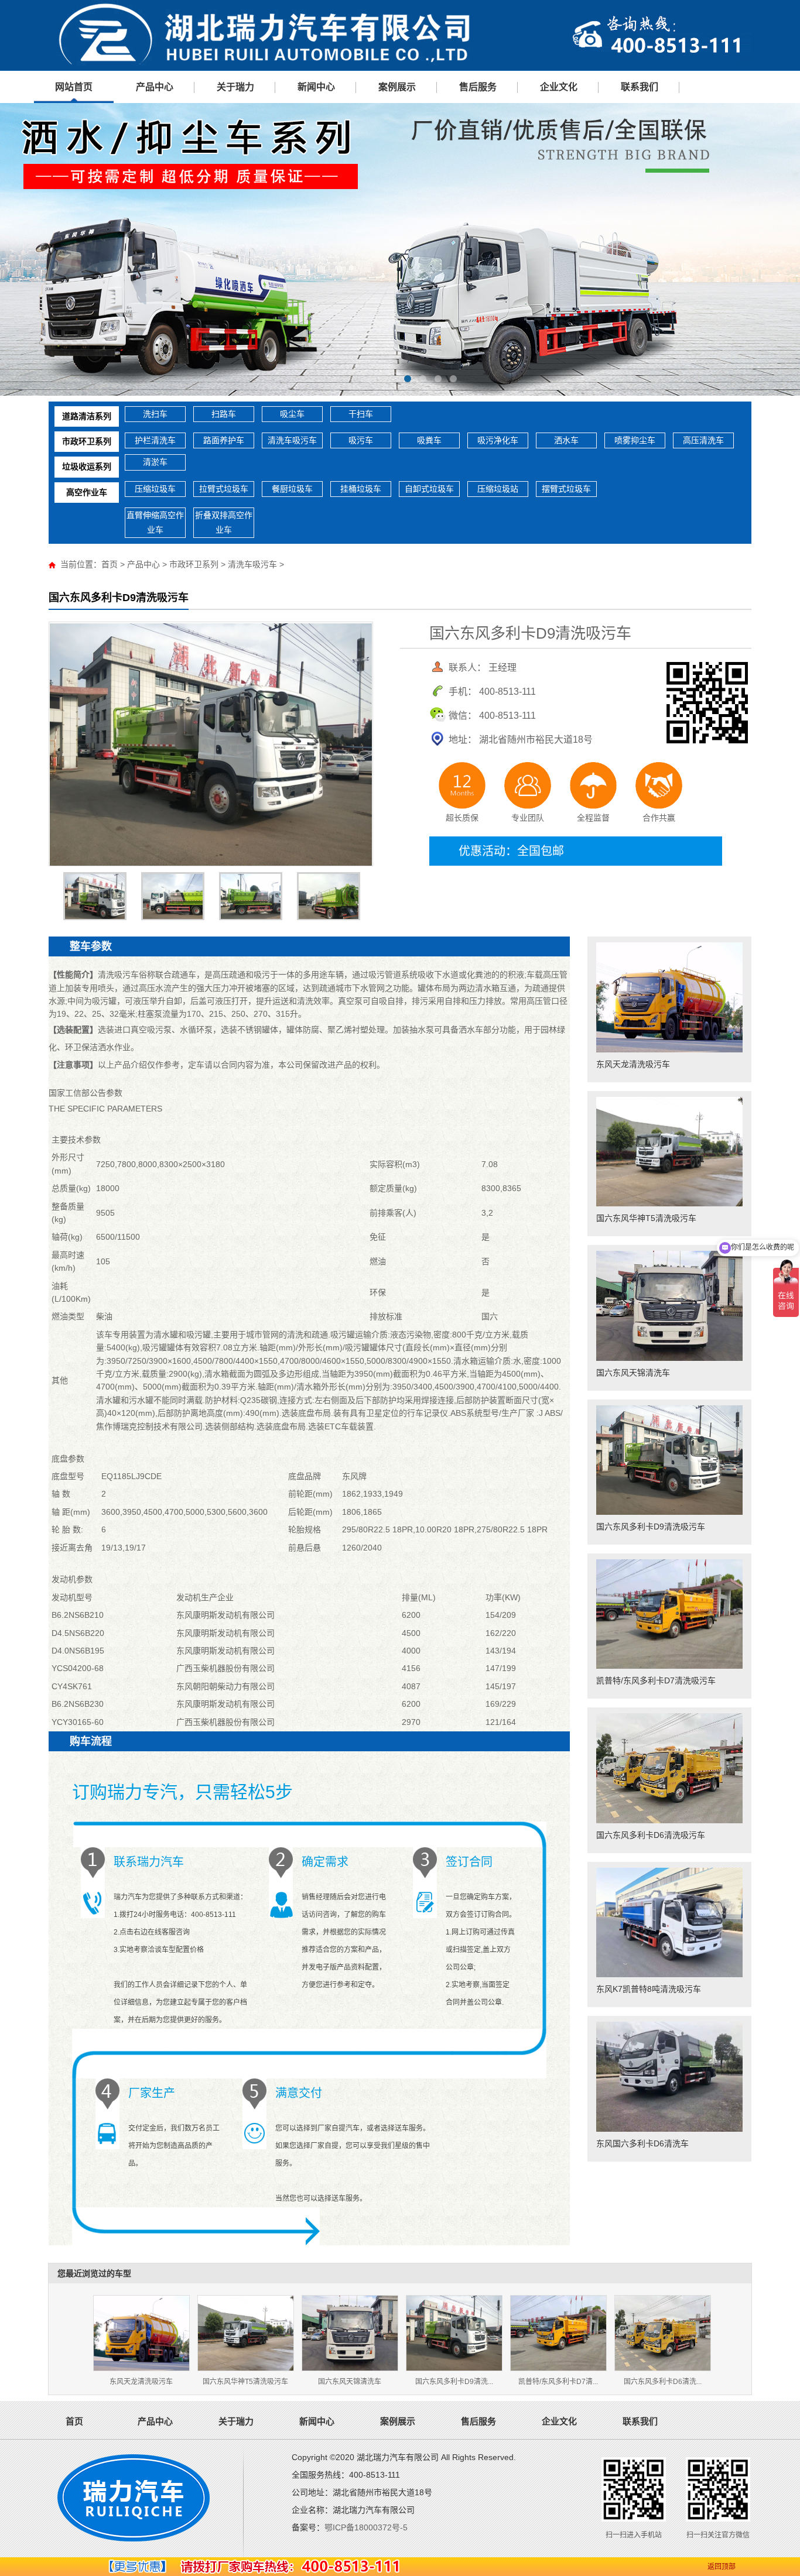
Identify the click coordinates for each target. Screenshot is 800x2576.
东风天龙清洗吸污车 (633, 1064)
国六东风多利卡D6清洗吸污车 (651, 1835)
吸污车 (361, 440)
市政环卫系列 (87, 441)
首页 (110, 564)
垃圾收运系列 (87, 467)
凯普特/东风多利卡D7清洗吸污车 (656, 1680)
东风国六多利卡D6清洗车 (642, 2143)
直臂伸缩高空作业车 (155, 522)
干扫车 (361, 414)
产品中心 (155, 87)
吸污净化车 (498, 440)
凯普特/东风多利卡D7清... (558, 2382)
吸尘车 (292, 414)
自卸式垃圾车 (429, 489)
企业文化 (559, 87)
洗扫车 (155, 414)
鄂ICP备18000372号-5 (366, 2527)
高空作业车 (87, 492)
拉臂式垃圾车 (224, 489)
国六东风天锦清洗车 (633, 1373)
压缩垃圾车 (155, 489)
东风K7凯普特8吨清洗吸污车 (649, 1989)
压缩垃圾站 (498, 489)
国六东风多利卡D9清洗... (454, 2382)
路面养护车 (224, 440)
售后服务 (478, 87)
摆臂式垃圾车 (566, 489)
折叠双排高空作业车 (224, 522)
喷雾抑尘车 (635, 440)
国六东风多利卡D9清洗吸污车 (651, 1527)
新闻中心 (316, 87)
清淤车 (155, 462)
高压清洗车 (703, 440)
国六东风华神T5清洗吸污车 (646, 1218)
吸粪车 (429, 440)
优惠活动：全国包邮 (511, 851)
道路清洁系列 (87, 416)
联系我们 (640, 87)
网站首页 (74, 87)
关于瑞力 (235, 87)
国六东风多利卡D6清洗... (663, 2382)
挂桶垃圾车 (361, 489)
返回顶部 (722, 2567)
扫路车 (224, 414)
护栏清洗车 (155, 440)
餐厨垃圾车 (292, 489)
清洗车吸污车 (292, 440)
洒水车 (566, 440)
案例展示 (397, 87)
